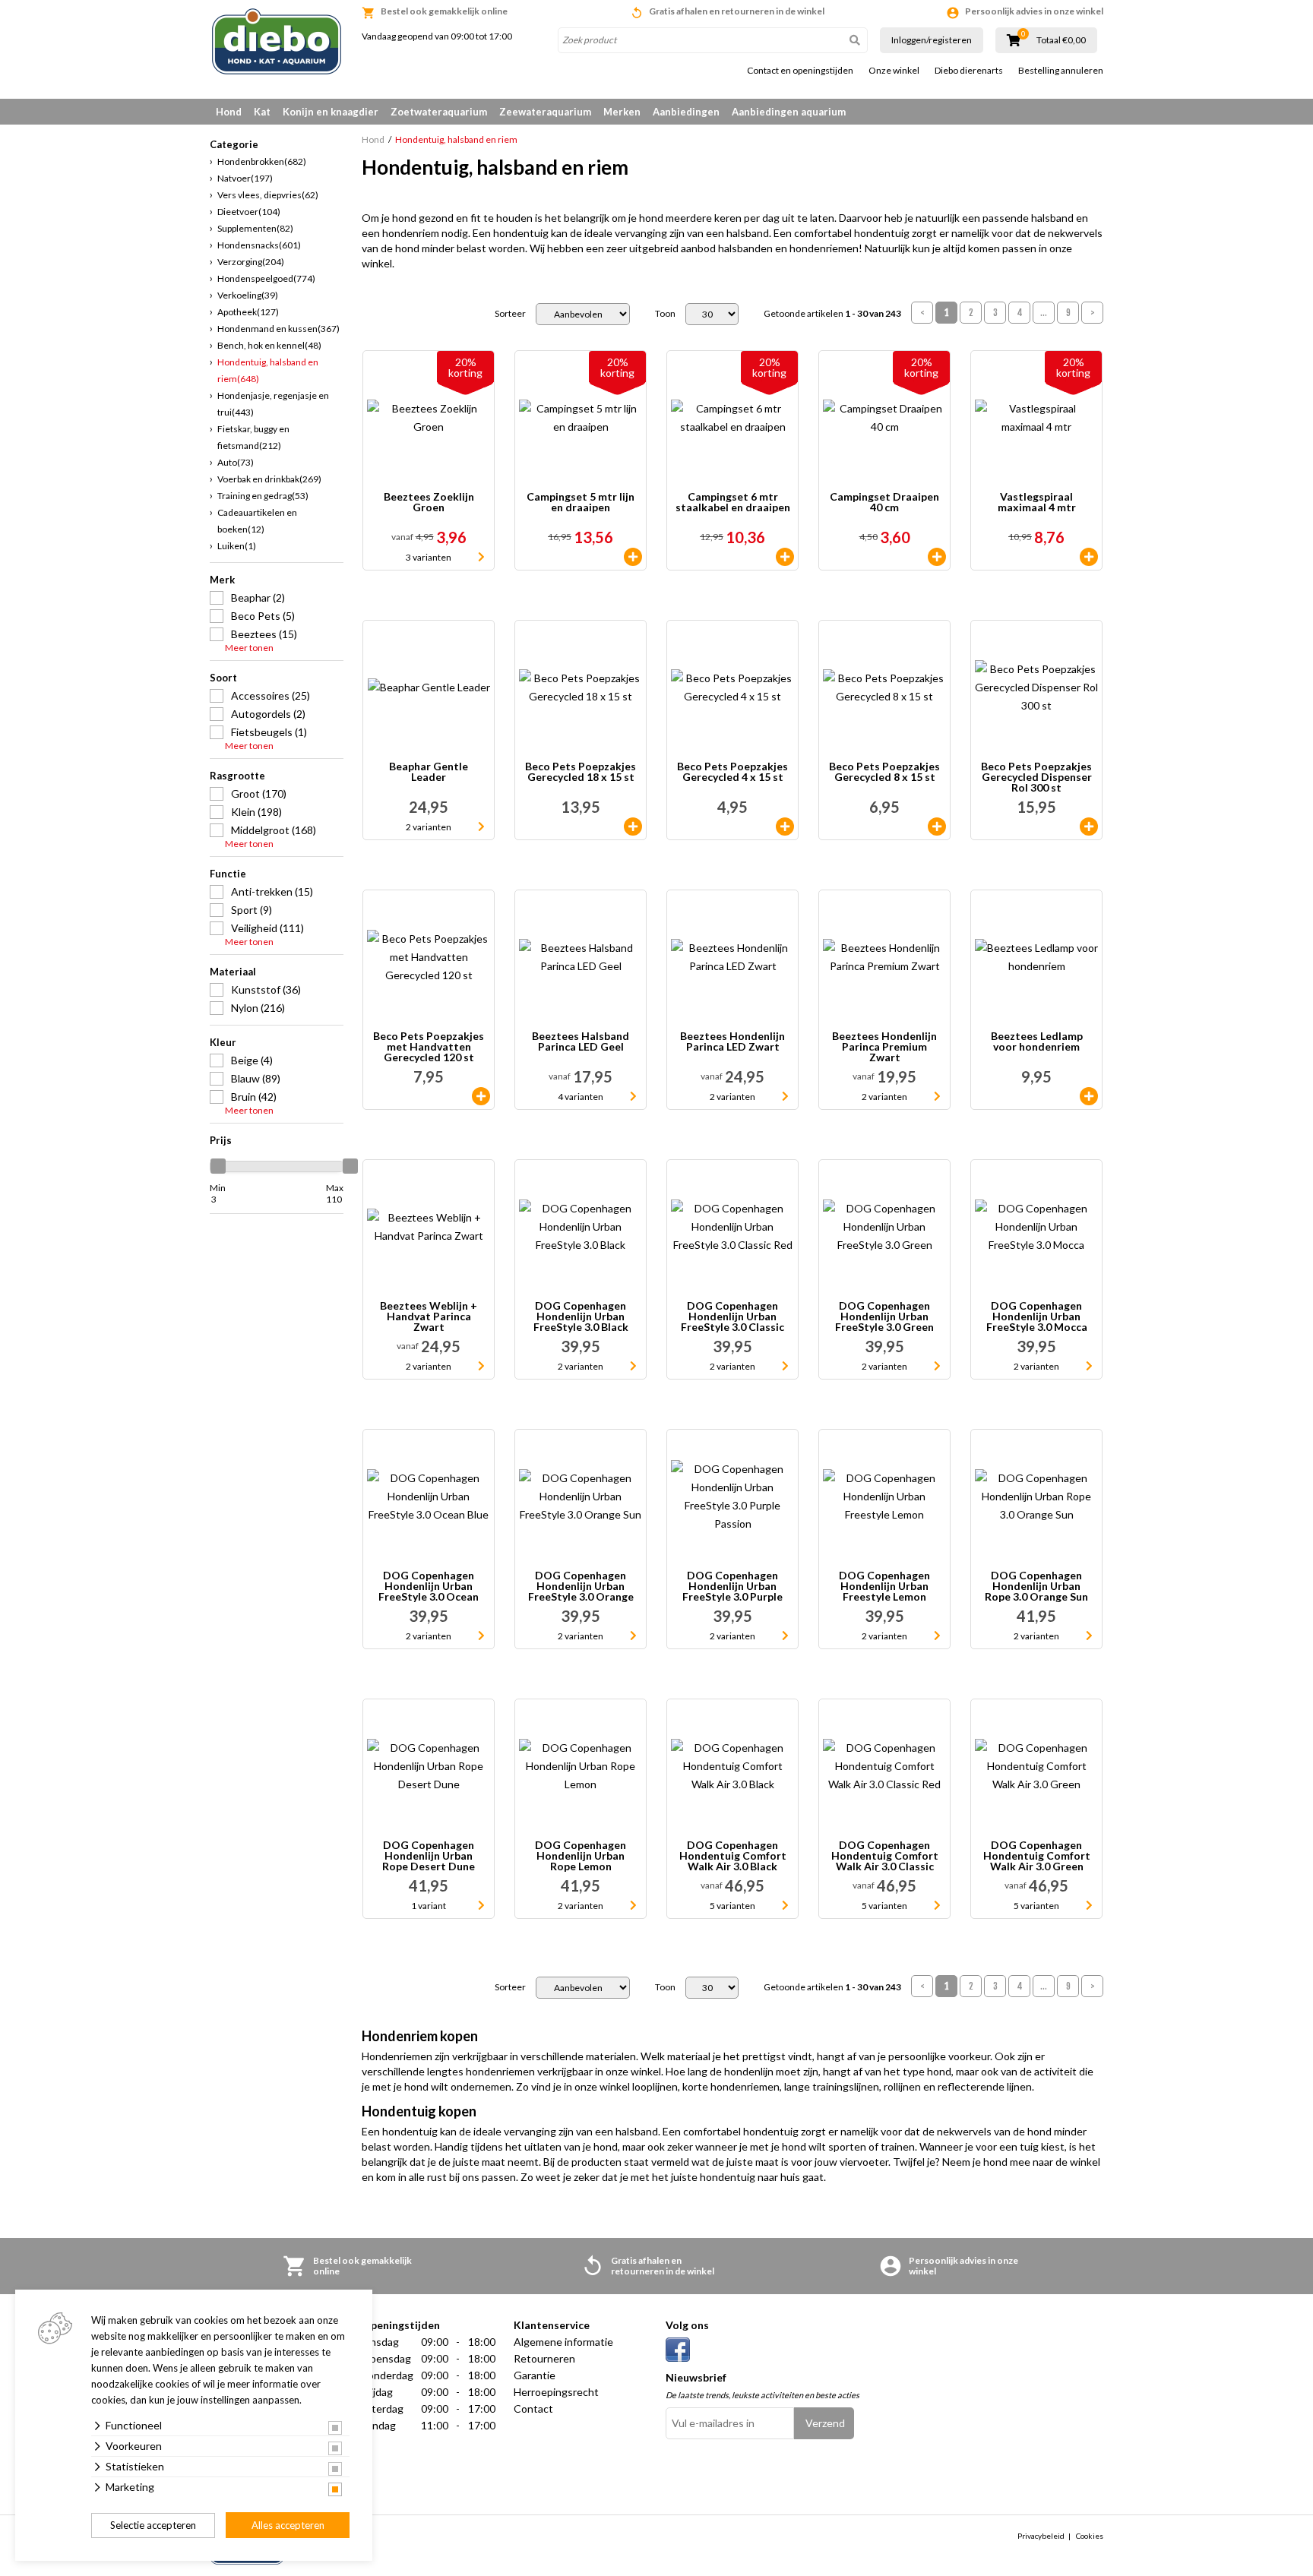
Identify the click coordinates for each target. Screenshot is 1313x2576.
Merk (222, 580)
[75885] (481, 1096)
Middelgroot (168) (274, 830)
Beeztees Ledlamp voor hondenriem (1037, 1042)
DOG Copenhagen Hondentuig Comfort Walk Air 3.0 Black (733, 1856)
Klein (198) (256, 812)
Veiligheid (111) (267, 928)
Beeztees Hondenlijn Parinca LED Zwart (732, 1042)
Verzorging (251, 262)
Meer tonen (249, 648)
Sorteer (510, 314)
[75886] (633, 827)
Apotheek (248, 312)
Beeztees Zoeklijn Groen (429, 503)
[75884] (937, 827)
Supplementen (255, 228)
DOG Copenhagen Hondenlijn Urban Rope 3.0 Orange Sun (1036, 1586)
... (1044, 313)
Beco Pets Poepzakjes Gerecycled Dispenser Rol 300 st (1036, 777)
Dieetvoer (249, 212)
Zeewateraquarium (545, 112)
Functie (228, 874)
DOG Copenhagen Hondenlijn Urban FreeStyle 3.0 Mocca (1037, 1316)
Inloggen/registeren (932, 40)
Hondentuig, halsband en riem (268, 370)
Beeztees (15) (264, 634)
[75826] (633, 557)
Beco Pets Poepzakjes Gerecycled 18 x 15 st (581, 772)
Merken (622, 112)
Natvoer (245, 178)
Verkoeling (248, 295)
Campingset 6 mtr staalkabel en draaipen (733, 503)
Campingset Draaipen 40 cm (884, 503)
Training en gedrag (263, 496)
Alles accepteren (288, 2525)
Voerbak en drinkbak (269, 479)
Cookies (1090, 2536)
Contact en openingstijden (800, 71)
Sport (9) (252, 910)
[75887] (1089, 827)
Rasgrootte (237, 776)
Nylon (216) (258, 1008)
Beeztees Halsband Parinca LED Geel (581, 1042)
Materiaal (233, 972)
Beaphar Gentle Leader (429, 772)
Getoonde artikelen (832, 314)
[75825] (785, 557)
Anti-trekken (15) (272, 891)
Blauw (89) (256, 1078)
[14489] (1089, 1096)
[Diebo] (277, 41)
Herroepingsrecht (556, 2392)
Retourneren (544, 2358)
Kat (262, 112)
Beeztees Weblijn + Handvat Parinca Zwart (429, 1316)
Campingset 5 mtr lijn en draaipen (581, 503)
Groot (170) (259, 793)
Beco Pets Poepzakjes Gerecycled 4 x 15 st (732, 772)
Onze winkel (894, 71)
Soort (223, 678)
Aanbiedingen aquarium (789, 112)
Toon (665, 314)
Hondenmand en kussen (278, 329)
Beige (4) (252, 1060)
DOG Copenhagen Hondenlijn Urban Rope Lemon (581, 1856)
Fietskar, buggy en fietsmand (253, 437)
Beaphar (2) (258, 597)
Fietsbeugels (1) (269, 732)
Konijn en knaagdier (331, 112)
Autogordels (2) (268, 714)
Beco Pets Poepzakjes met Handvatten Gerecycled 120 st (429, 1047)
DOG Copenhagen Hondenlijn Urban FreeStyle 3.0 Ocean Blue (429, 1586)
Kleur (223, 1042)
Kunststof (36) (266, 989)
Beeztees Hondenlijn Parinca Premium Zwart (884, 1047)
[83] (785, 827)
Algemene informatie (563, 2342)
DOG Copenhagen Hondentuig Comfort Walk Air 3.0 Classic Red (885, 1856)
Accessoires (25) (271, 695)
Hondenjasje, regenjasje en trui (273, 404)
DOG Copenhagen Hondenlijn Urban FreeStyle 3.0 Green (884, 1316)
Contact (533, 2408)
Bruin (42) (254, 1097)
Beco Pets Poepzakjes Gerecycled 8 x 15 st (884, 772)
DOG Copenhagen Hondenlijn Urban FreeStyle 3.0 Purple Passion (732, 1586)
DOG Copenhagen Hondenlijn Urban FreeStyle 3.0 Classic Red (732, 1316)
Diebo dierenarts (969, 71)
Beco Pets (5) (263, 616)
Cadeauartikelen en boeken (257, 521)
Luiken (237, 546)
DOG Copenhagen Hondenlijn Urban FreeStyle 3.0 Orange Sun (581, 1586)
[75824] (1089, 557)
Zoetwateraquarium (439, 112)
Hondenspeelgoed (266, 278)
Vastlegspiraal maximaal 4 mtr (1037, 503)
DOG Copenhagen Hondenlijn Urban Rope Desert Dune (429, 1856)
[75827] (937, 557)
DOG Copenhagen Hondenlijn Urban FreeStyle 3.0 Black (581, 1316)
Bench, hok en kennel (269, 345)
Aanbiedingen (686, 112)
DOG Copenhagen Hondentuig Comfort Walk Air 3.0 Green (1037, 1856)
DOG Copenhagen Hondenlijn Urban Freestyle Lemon (884, 1586)
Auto (236, 462)
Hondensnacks (259, 245)
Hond (229, 112)
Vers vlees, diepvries (268, 195)
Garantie (535, 2375)
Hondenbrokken (262, 161)
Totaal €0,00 (1061, 40)
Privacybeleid (1041, 2536)
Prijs (221, 1140)
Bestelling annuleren (1061, 71)
